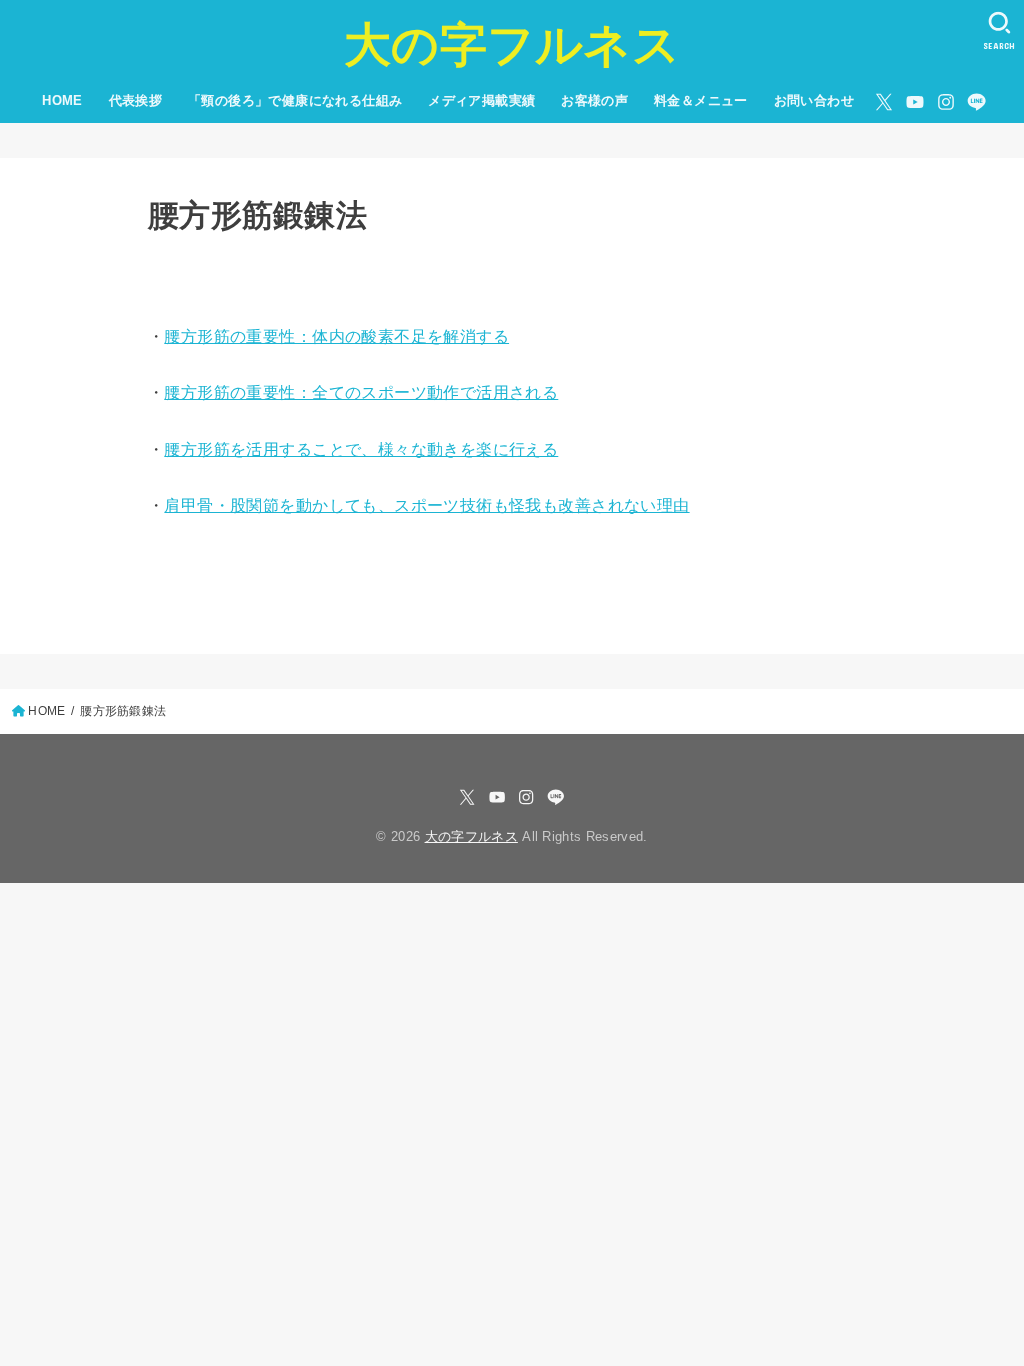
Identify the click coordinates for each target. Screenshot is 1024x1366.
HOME (62, 100)
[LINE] (976, 102)
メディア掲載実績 (481, 100)
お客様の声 (594, 100)
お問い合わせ (814, 100)
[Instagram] (946, 102)
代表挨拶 (136, 100)
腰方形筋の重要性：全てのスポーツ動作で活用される (361, 392)
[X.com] (884, 102)
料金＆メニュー (701, 100)
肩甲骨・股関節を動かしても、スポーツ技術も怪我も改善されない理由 (426, 505)
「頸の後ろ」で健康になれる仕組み (295, 100)
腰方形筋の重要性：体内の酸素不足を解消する (336, 336)
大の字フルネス (512, 44)
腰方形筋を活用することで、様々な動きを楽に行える (361, 449)
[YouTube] (915, 102)
